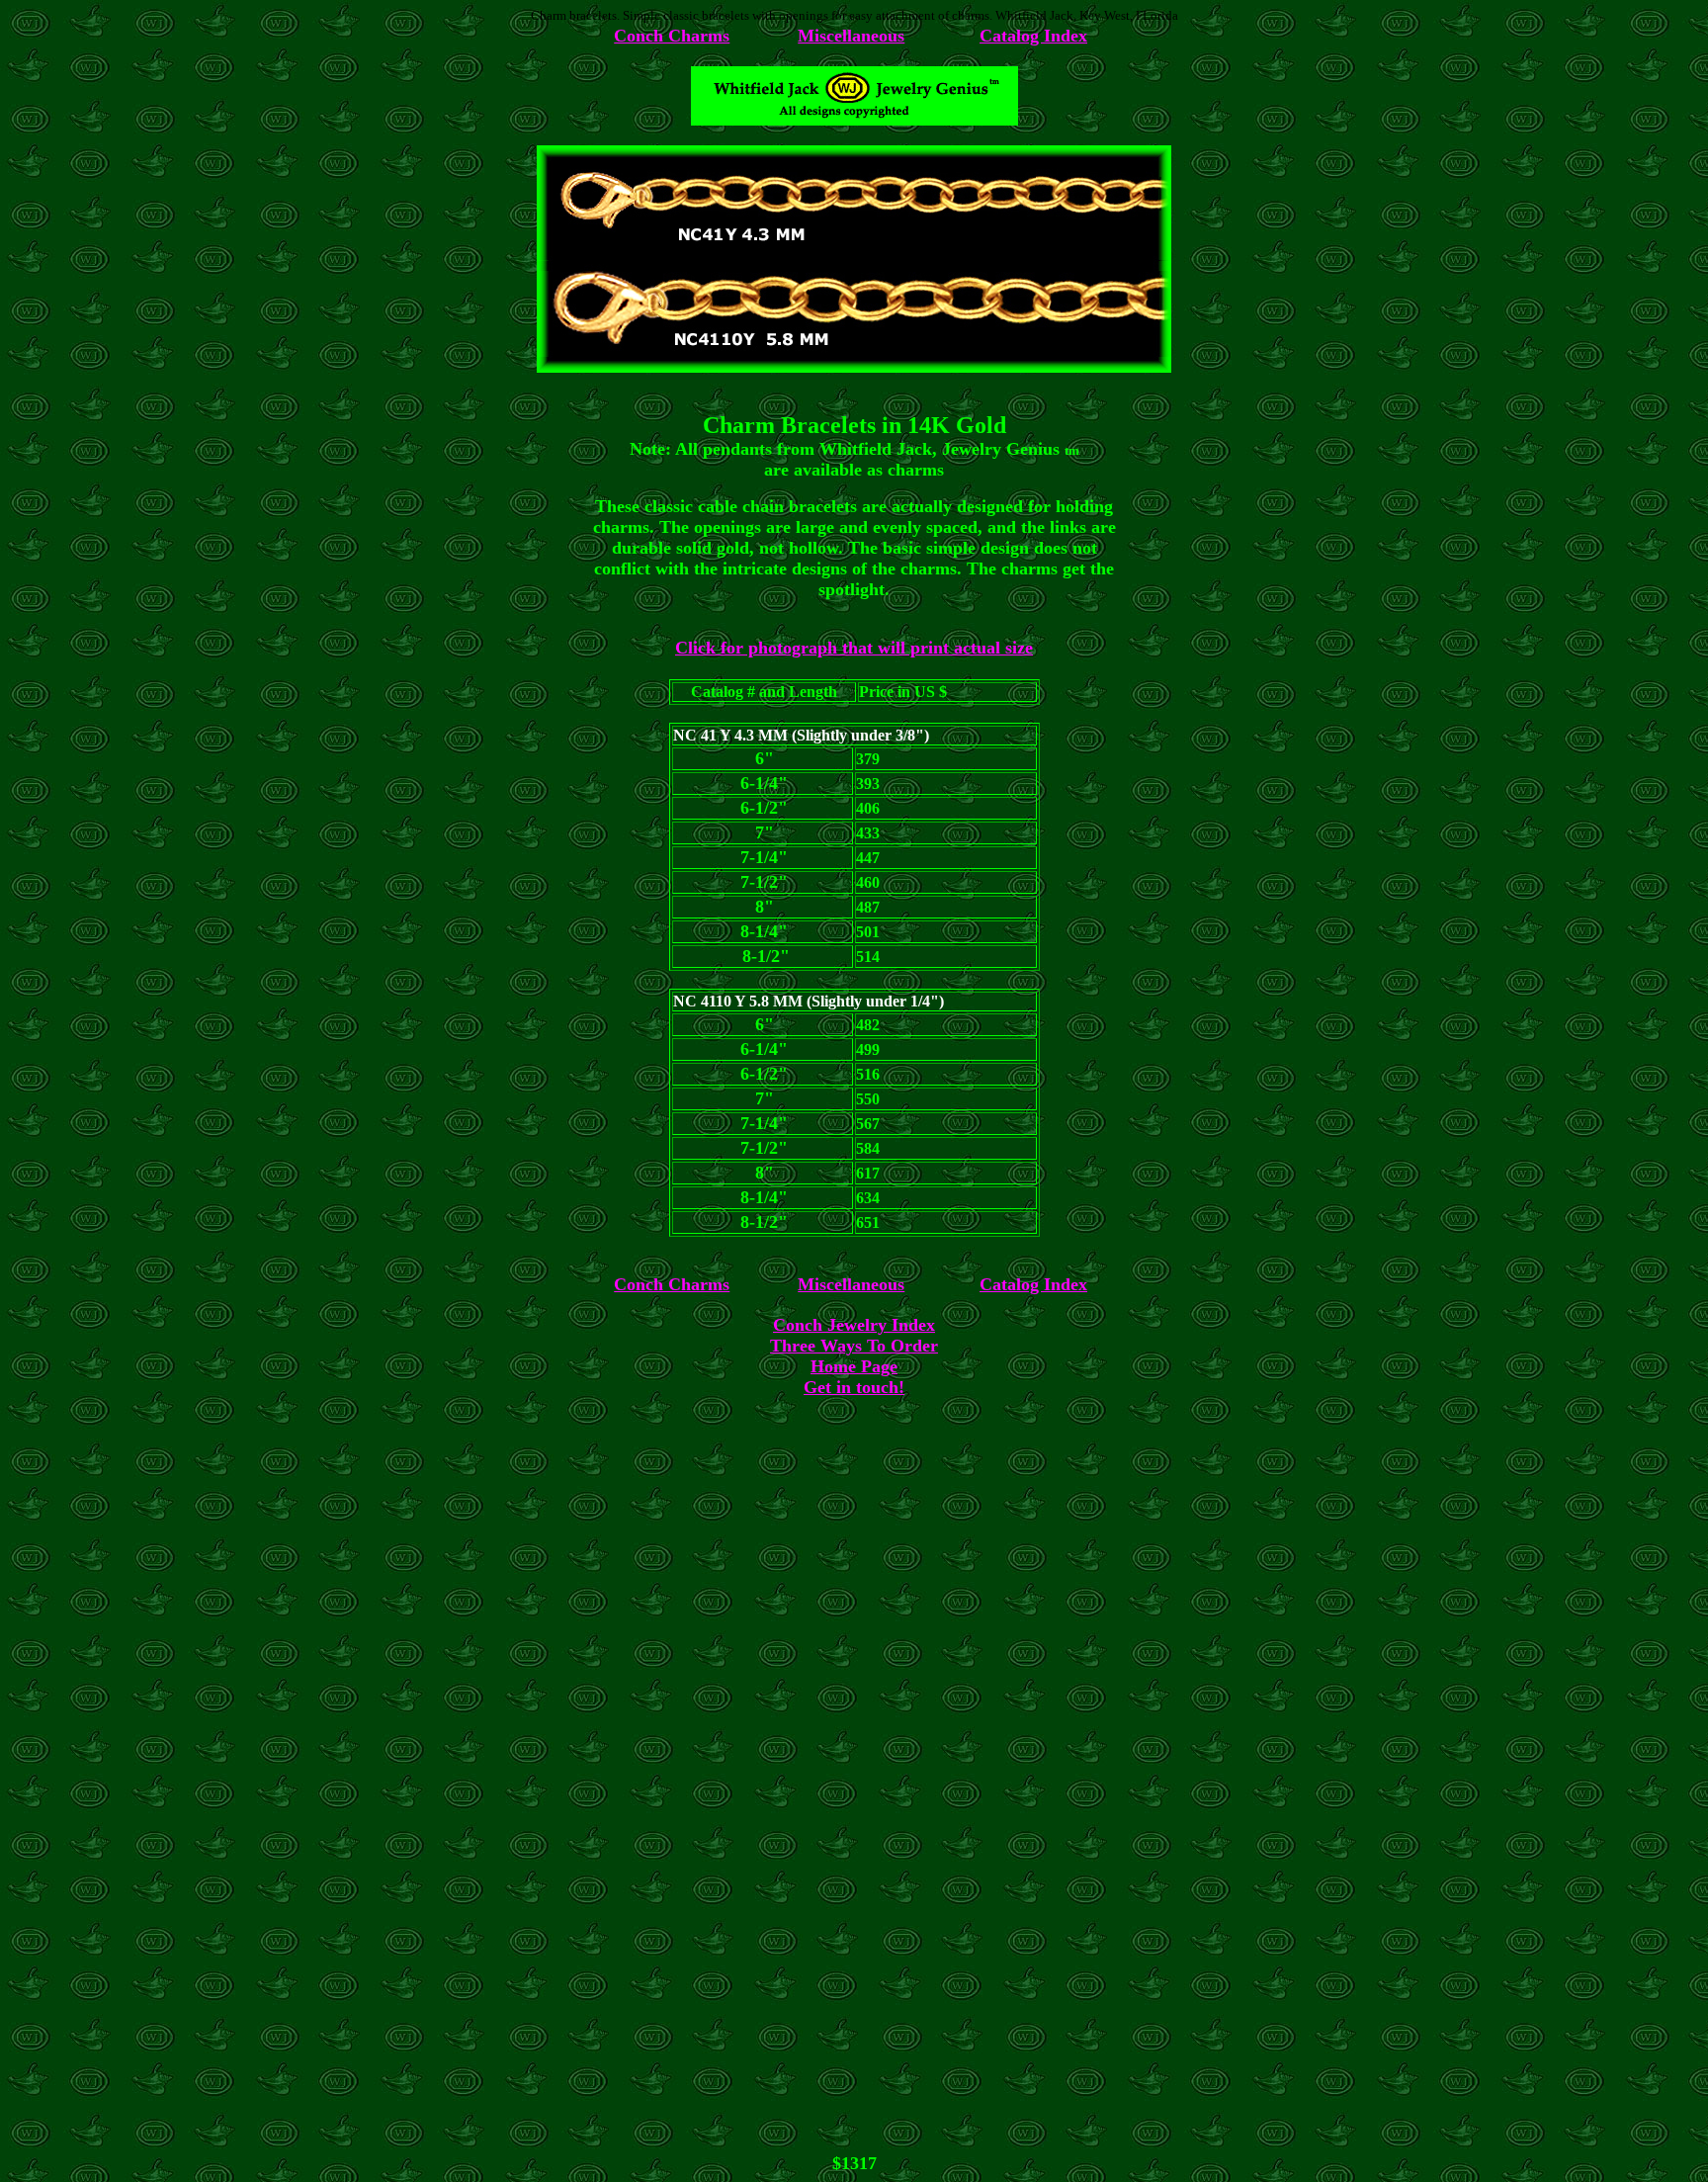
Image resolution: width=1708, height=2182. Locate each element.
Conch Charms (672, 36)
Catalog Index (1033, 36)
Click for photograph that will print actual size (854, 648)
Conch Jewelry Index (854, 1325)
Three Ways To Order (854, 1346)
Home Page (854, 1366)
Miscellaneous (851, 36)
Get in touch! (854, 1387)
